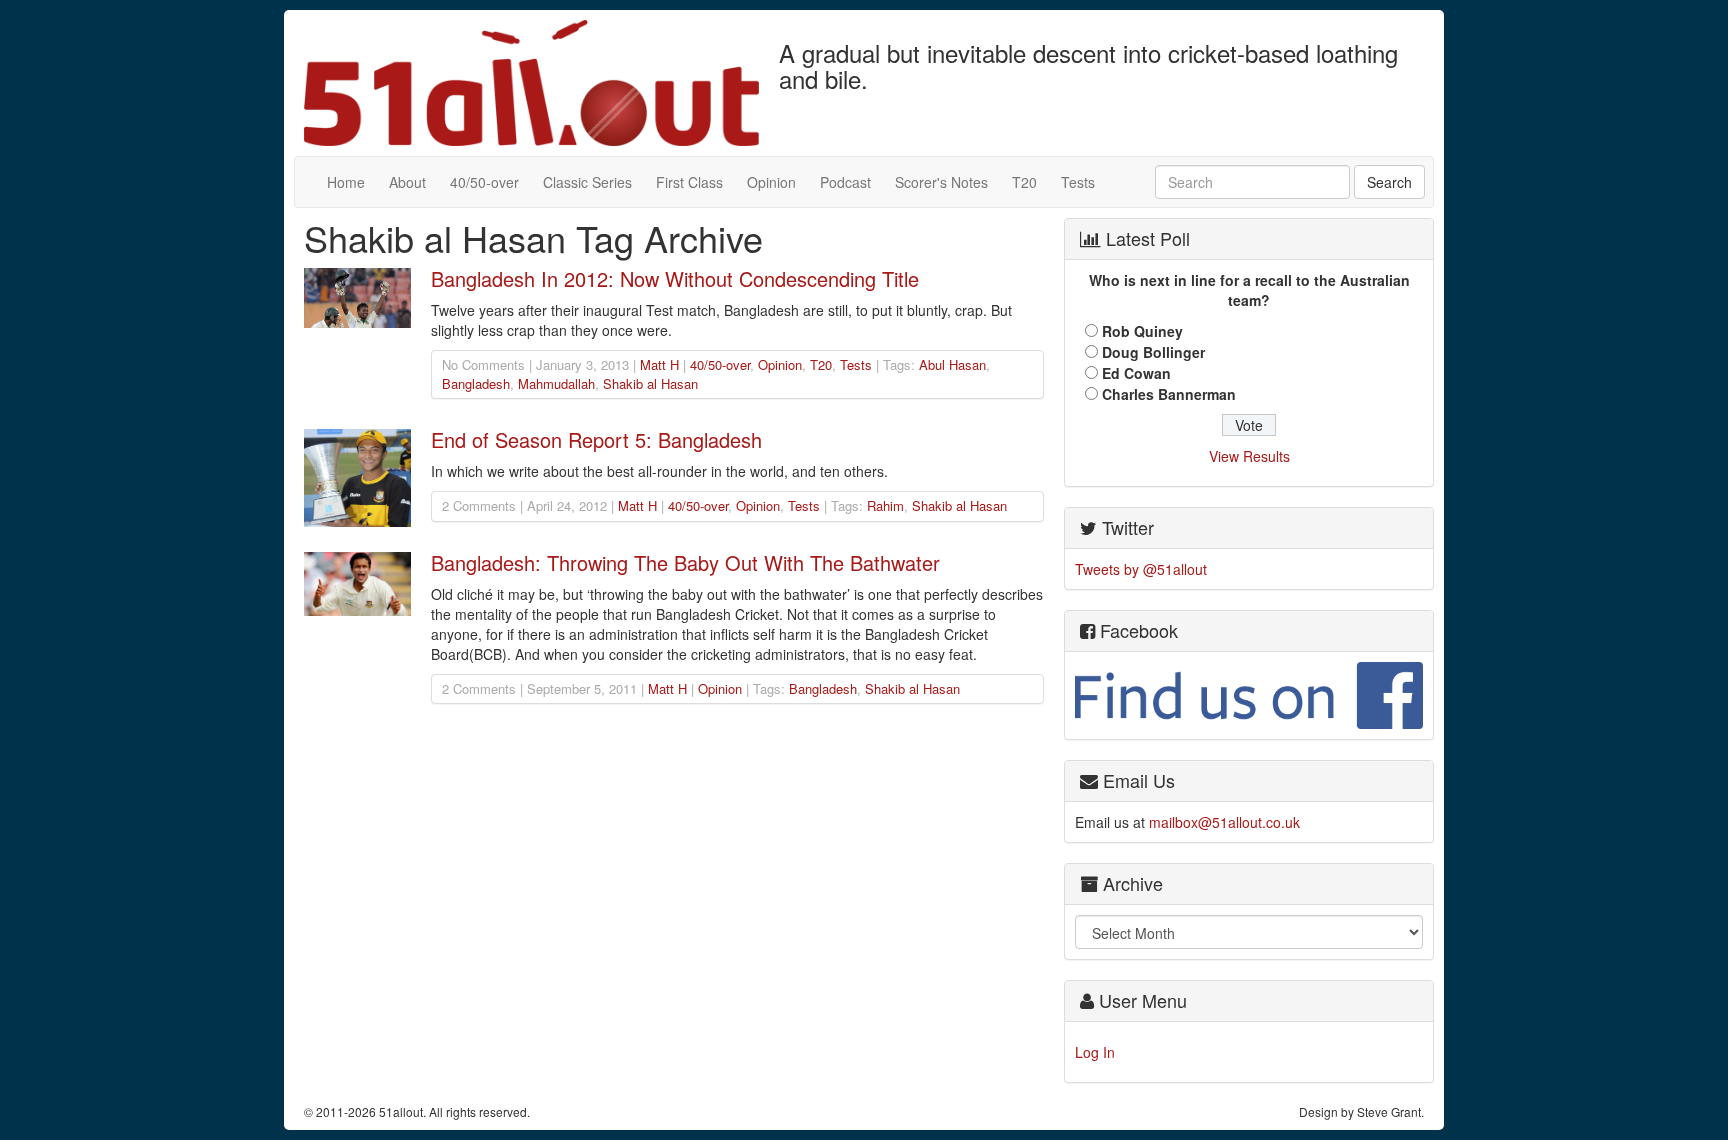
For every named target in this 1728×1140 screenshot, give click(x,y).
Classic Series (587, 182)
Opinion (771, 182)
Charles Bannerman (1169, 394)
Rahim (885, 505)
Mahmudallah (556, 383)
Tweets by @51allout (1141, 569)
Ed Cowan (1136, 373)
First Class (689, 182)
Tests (1078, 182)
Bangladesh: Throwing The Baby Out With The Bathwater (685, 562)
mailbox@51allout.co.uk (1224, 822)
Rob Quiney (1142, 331)
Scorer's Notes (941, 182)
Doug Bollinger (1153, 352)
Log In (1095, 1052)
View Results (1249, 456)
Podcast (845, 182)
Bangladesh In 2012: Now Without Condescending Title (675, 278)
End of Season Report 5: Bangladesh (596, 439)
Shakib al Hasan (650, 383)
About (407, 182)
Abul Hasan (952, 364)
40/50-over (484, 182)
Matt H (659, 364)
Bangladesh (476, 383)
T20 (1024, 182)
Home (346, 182)
